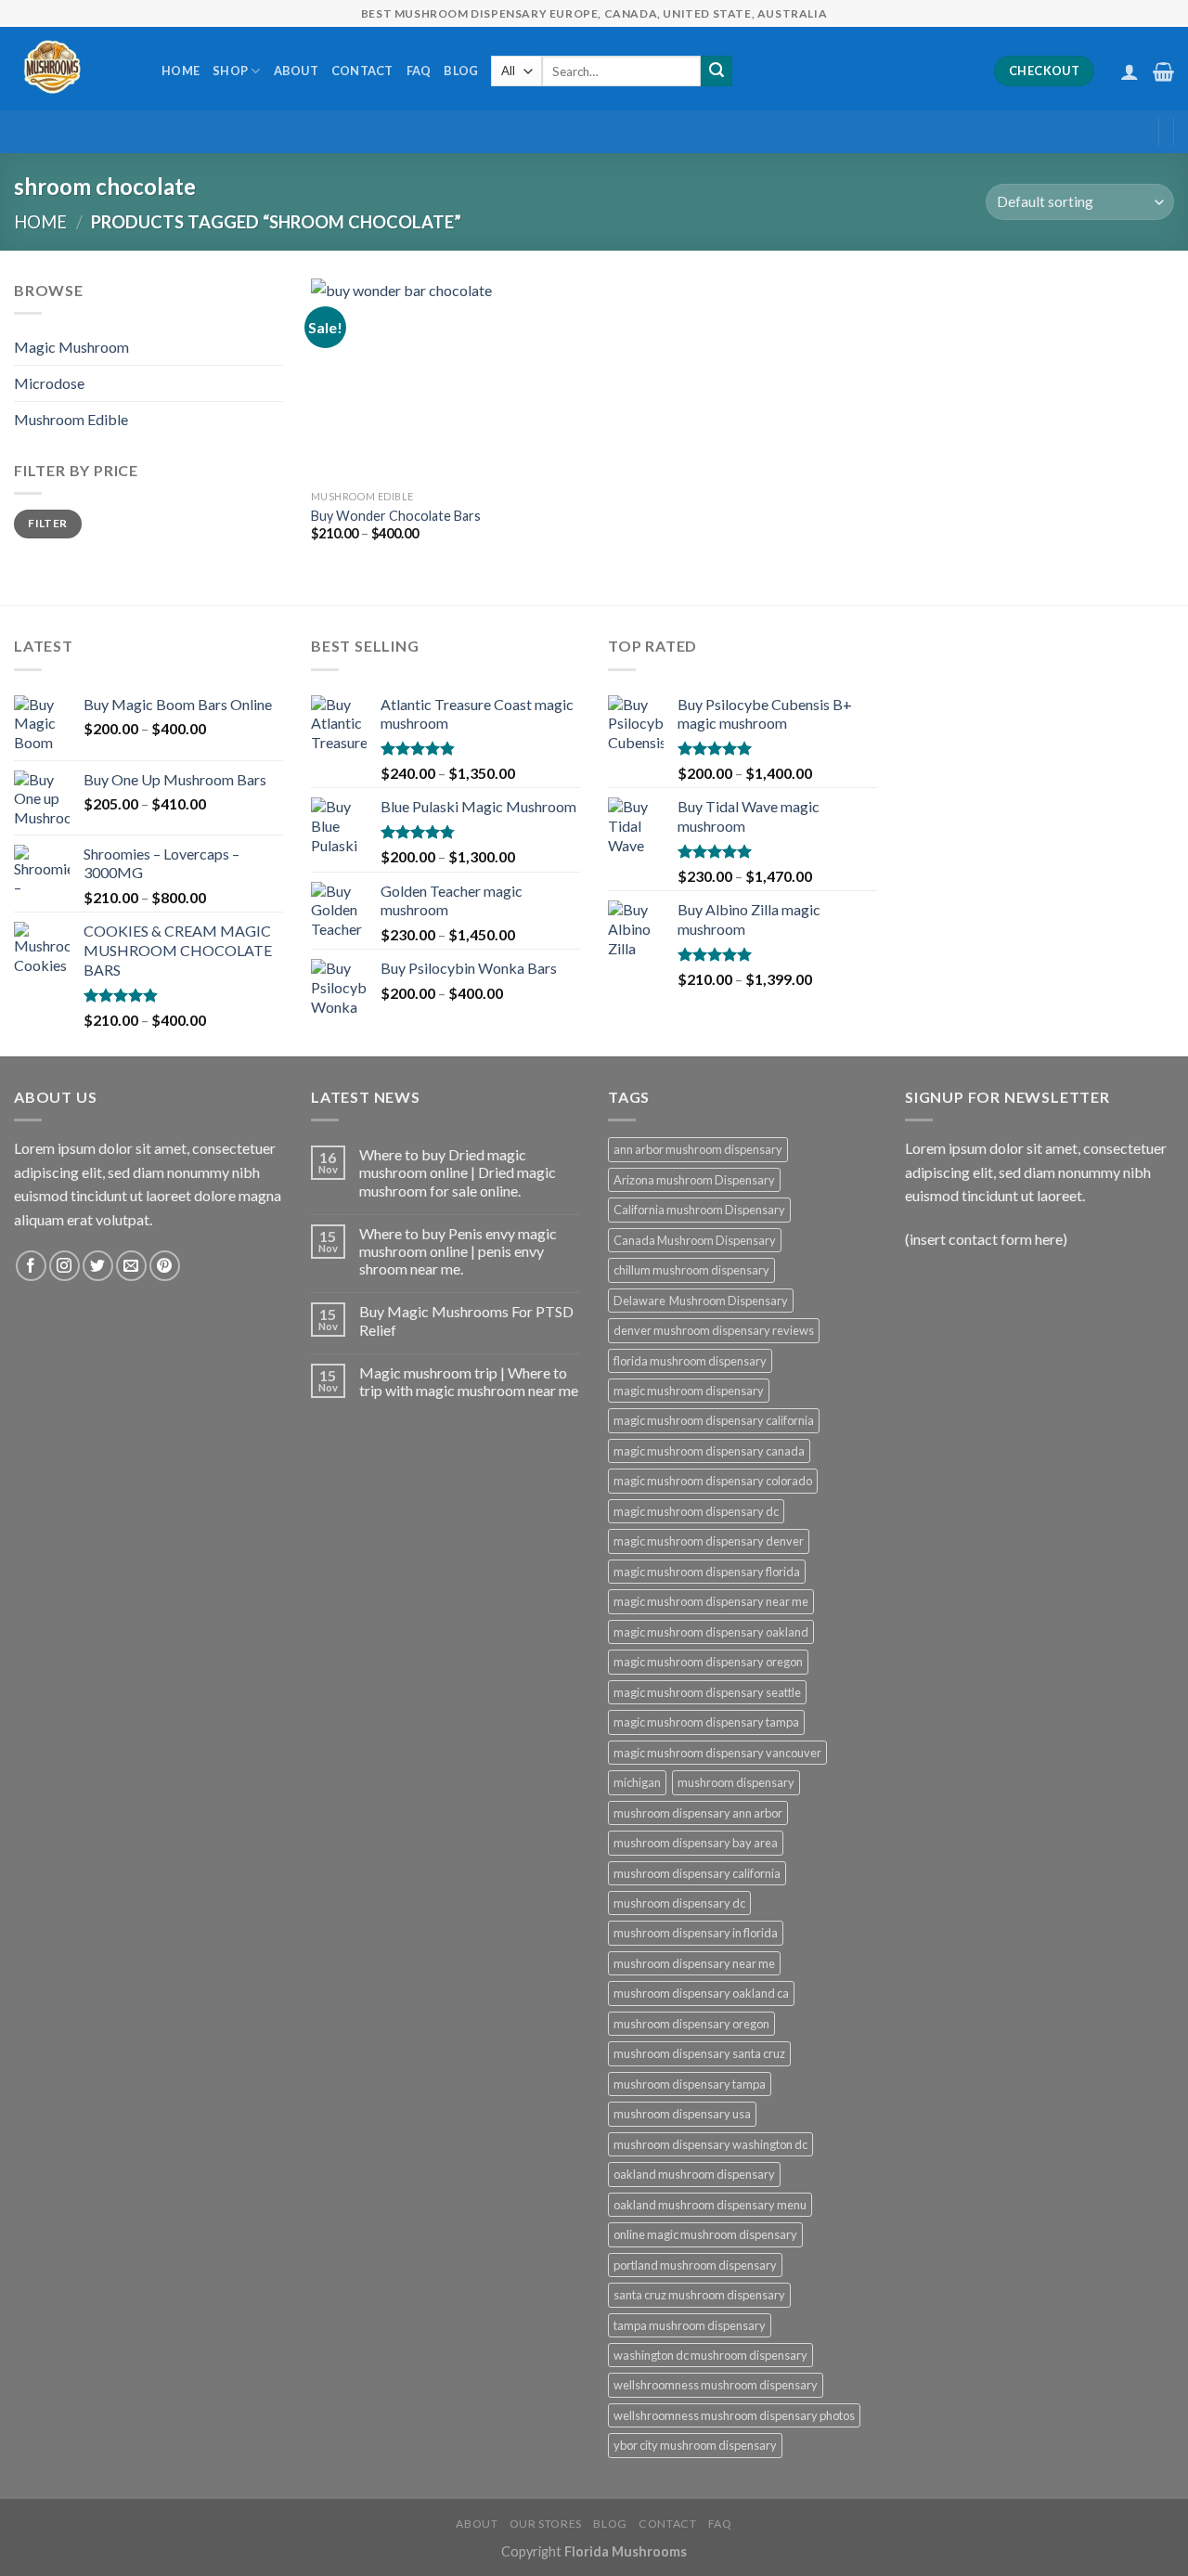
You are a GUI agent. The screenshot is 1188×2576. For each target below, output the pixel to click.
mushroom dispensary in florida (696, 1933)
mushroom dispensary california (697, 1873)
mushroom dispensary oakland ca (701, 1993)
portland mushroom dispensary (695, 2265)
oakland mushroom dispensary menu (710, 2205)
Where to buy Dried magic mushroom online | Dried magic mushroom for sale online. (458, 1172)
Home (181, 71)
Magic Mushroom (71, 347)
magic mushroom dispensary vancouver (717, 1753)
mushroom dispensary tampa (690, 2084)
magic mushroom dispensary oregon (708, 1662)
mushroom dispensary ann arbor (698, 1813)
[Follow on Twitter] (98, 1266)
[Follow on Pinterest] (165, 1266)
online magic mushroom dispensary (705, 2234)
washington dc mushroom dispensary (710, 2355)
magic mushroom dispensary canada (709, 1451)
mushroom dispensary (736, 1782)
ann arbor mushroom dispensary (698, 1149)
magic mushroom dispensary (689, 1391)
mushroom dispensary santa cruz (699, 2053)
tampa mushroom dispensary (690, 2325)
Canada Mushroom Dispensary (695, 1240)
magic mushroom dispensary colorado (713, 1481)
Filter (47, 523)
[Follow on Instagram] (65, 1266)
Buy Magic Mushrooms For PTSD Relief (466, 1320)
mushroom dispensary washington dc (710, 2144)
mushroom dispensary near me (694, 1963)
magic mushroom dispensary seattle (707, 1692)
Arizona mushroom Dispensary (694, 1180)
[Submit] (717, 71)
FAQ (419, 71)
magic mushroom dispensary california (714, 1420)
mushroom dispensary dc (679, 1903)
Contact (362, 71)
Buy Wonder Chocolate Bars (396, 516)
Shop (230, 71)
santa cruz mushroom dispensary (699, 2295)
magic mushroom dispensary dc (696, 1511)
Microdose (49, 383)
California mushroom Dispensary (699, 1210)
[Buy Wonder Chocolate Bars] (412, 380)
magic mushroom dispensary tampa (706, 1722)
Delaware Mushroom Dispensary (701, 1301)
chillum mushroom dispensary (691, 1270)
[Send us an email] (131, 1266)
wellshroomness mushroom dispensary (716, 2385)
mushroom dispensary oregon (691, 2024)
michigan (637, 1782)
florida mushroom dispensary (690, 1361)
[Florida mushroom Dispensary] (74, 69)
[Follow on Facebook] (31, 1266)
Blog (461, 71)
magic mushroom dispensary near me (711, 1601)
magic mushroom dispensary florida (707, 1572)
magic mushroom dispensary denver (709, 1541)
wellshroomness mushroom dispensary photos (734, 2415)
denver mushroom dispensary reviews (714, 1330)
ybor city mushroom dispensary (695, 2445)
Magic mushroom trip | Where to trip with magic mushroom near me (469, 1381)
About (296, 71)
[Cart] (1163, 71)
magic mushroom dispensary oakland (711, 1632)
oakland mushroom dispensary (694, 2174)
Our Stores (546, 2524)
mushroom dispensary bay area (696, 1843)
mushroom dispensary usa (682, 2114)
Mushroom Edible (71, 419)
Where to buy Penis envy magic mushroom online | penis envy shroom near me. (458, 1251)
